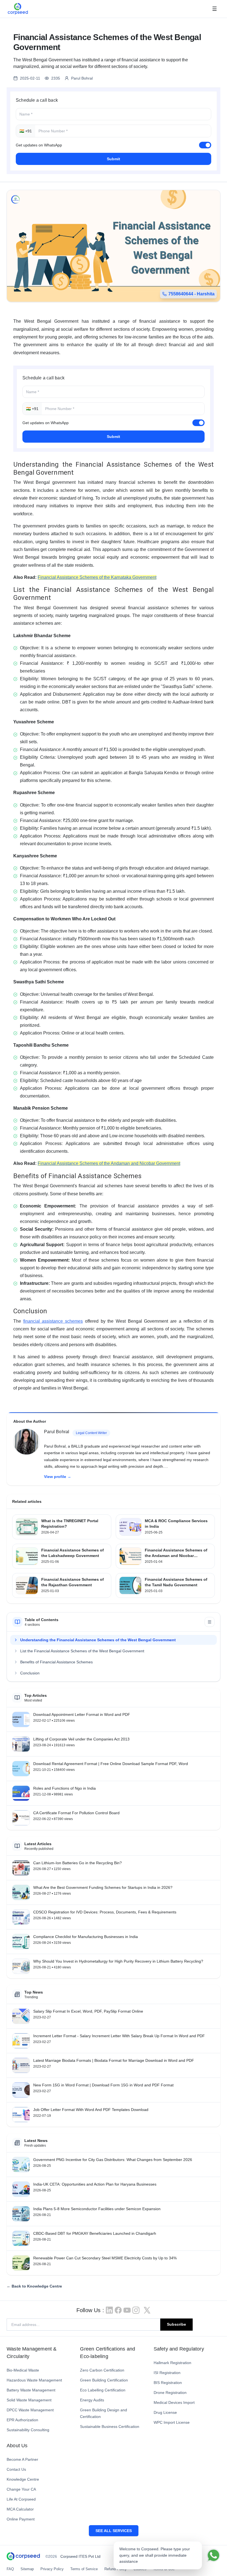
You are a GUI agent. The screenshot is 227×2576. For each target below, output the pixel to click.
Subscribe (176, 2324)
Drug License (165, 2412)
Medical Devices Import (174, 2402)
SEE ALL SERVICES (114, 2531)
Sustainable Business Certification (110, 2427)
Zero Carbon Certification (102, 2370)
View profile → (58, 1477)
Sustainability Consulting (28, 2430)
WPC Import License (172, 2422)
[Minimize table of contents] (210, 1622)
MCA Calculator (20, 2509)
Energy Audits (92, 2400)
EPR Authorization (22, 2420)
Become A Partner (22, 2459)
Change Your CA (21, 2489)
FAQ (10, 2569)
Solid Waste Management (29, 2400)
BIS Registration (168, 2383)
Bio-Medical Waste (23, 2370)
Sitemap (27, 2569)
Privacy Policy (52, 2569)
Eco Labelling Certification (103, 2390)
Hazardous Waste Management (34, 2380)
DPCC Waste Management (30, 2410)
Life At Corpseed (21, 2499)
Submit (114, 159)
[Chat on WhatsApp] (213, 2555)
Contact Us (16, 2469)
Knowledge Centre (23, 2479)
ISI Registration (167, 2373)
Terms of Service (84, 2569)
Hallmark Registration (172, 2363)
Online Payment (21, 2519)
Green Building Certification (104, 2380)
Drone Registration (170, 2393)
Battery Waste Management (31, 2390)
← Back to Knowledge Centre (34, 2286)
